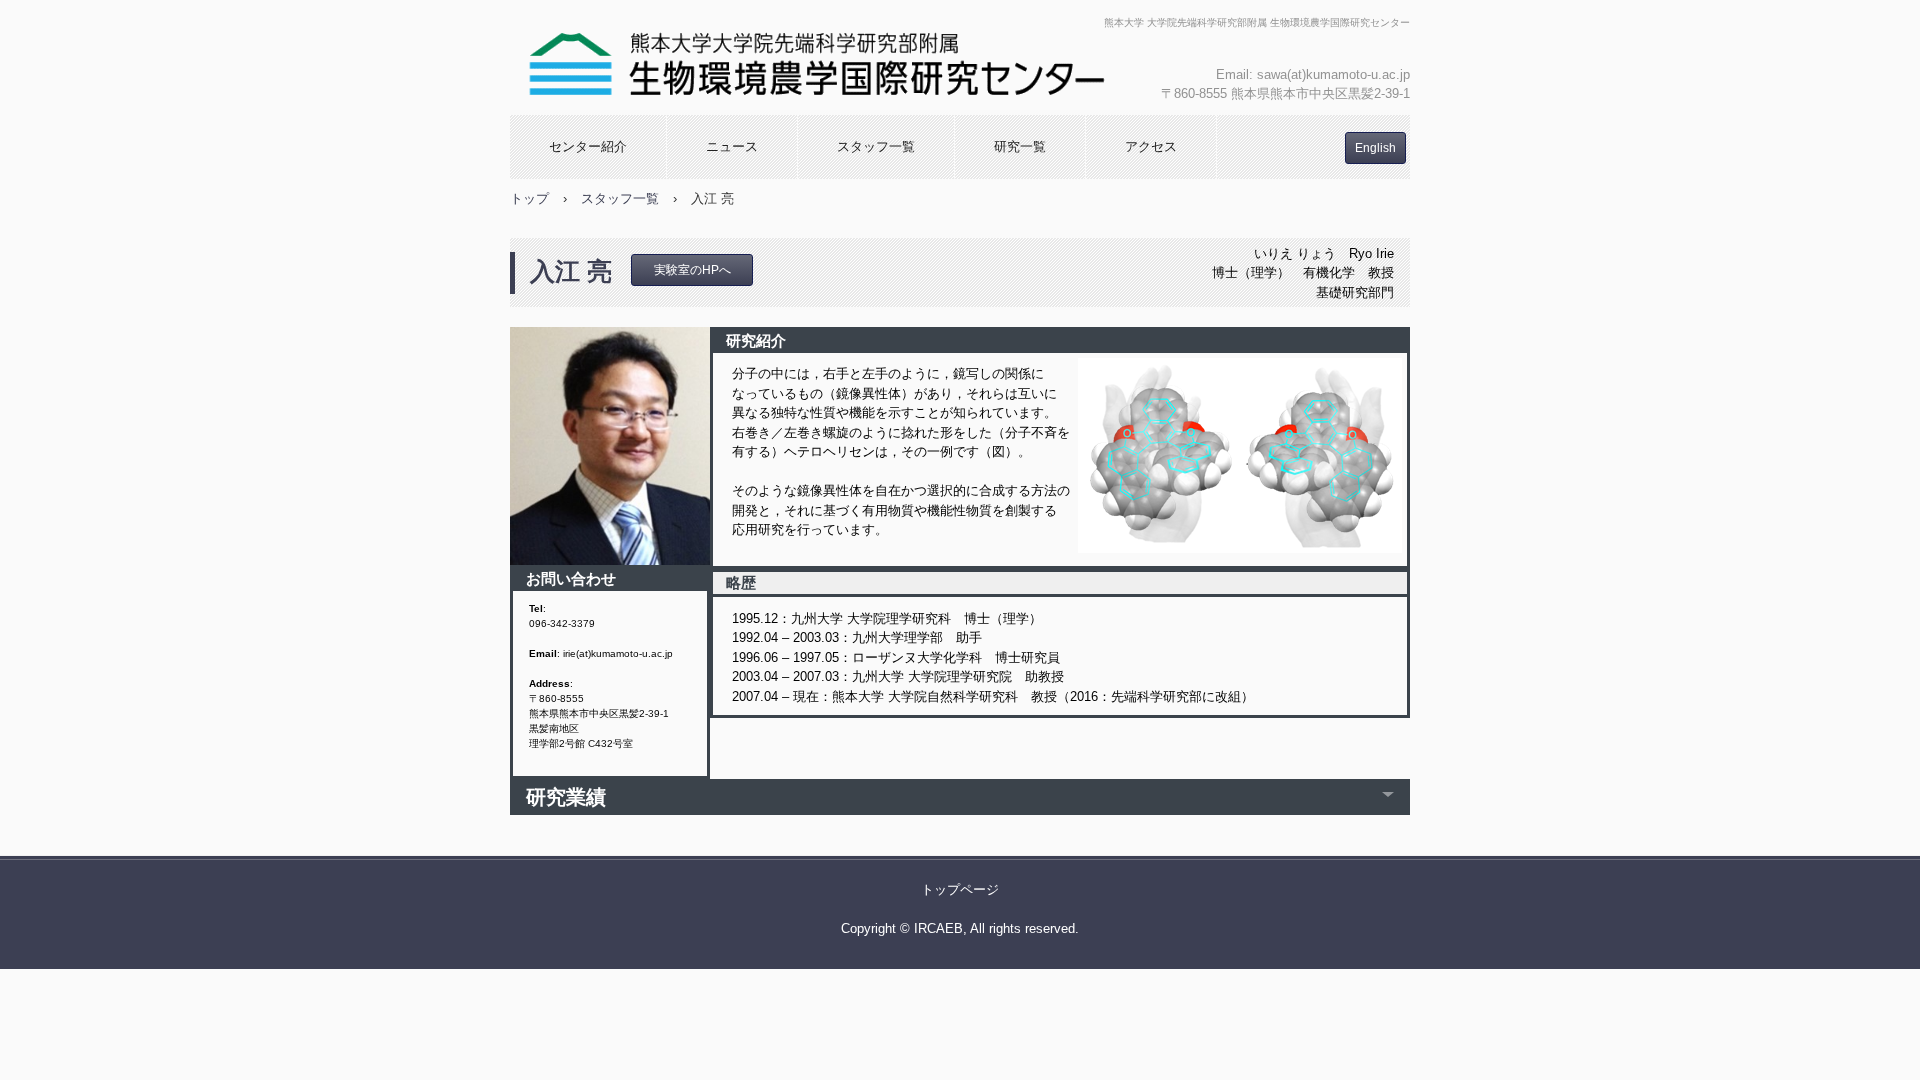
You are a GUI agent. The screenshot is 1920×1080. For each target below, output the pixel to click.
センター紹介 (588, 146)
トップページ (960, 889)
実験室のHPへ (692, 270)
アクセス (1151, 146)
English (1375, 148)
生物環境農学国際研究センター (817, 57)
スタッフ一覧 (876, 146)
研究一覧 (1020, 146)
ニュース (732, 146)
